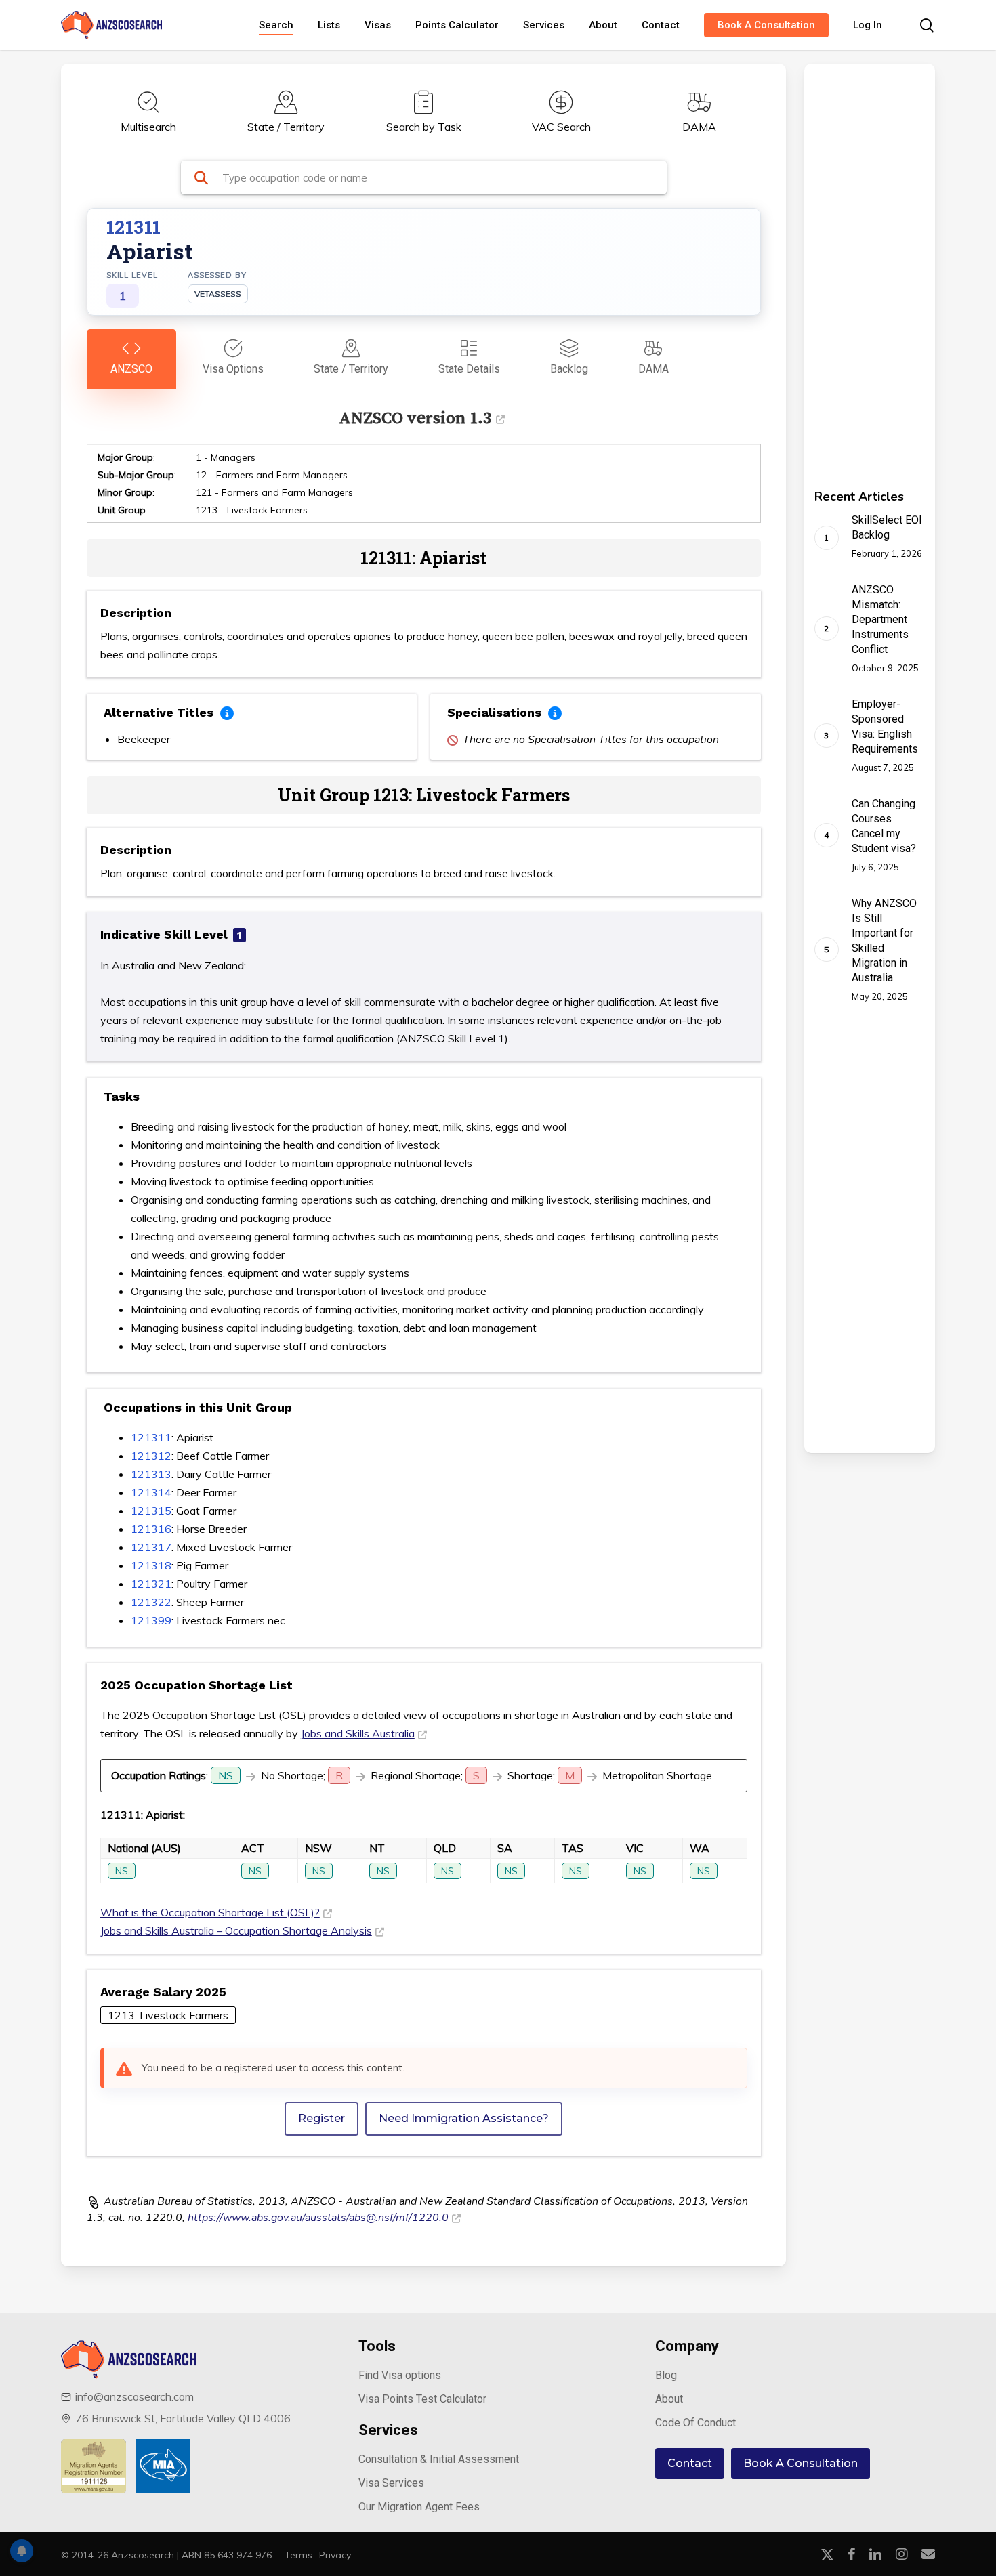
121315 (151, 1511)
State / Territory (286, 127)
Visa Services (391, 2483)
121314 (151, 1492)
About (669, 2399)
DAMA (699, 127)
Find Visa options (400, 2375)
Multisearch (148, 127)
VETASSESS (218, 294)
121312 (151, 1456)
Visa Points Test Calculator (422, 2399)
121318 (151, 1565)
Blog (666, 2375)
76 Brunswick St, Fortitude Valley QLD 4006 (183, 2418)
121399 (151, 1620)
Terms (298, 2555)
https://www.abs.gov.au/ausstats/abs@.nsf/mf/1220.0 (318, 2218)
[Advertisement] (851, 267)
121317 (151, 1547)
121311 (151, 1437)
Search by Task (424, 127)
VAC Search (561, 127)
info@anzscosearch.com (134, 2396)
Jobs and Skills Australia (358, 1733)
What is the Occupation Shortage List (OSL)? (210, 1912)
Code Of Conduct (696, 2423)
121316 (151, 1529)
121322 (151, 1602)
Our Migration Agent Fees (419, 2507)
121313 (151, 1474)
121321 (151, 1584)
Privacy (335, 2555)
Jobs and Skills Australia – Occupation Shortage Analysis (236, 1930)
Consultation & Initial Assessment (439, 2459)
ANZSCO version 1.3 (415, 418)
